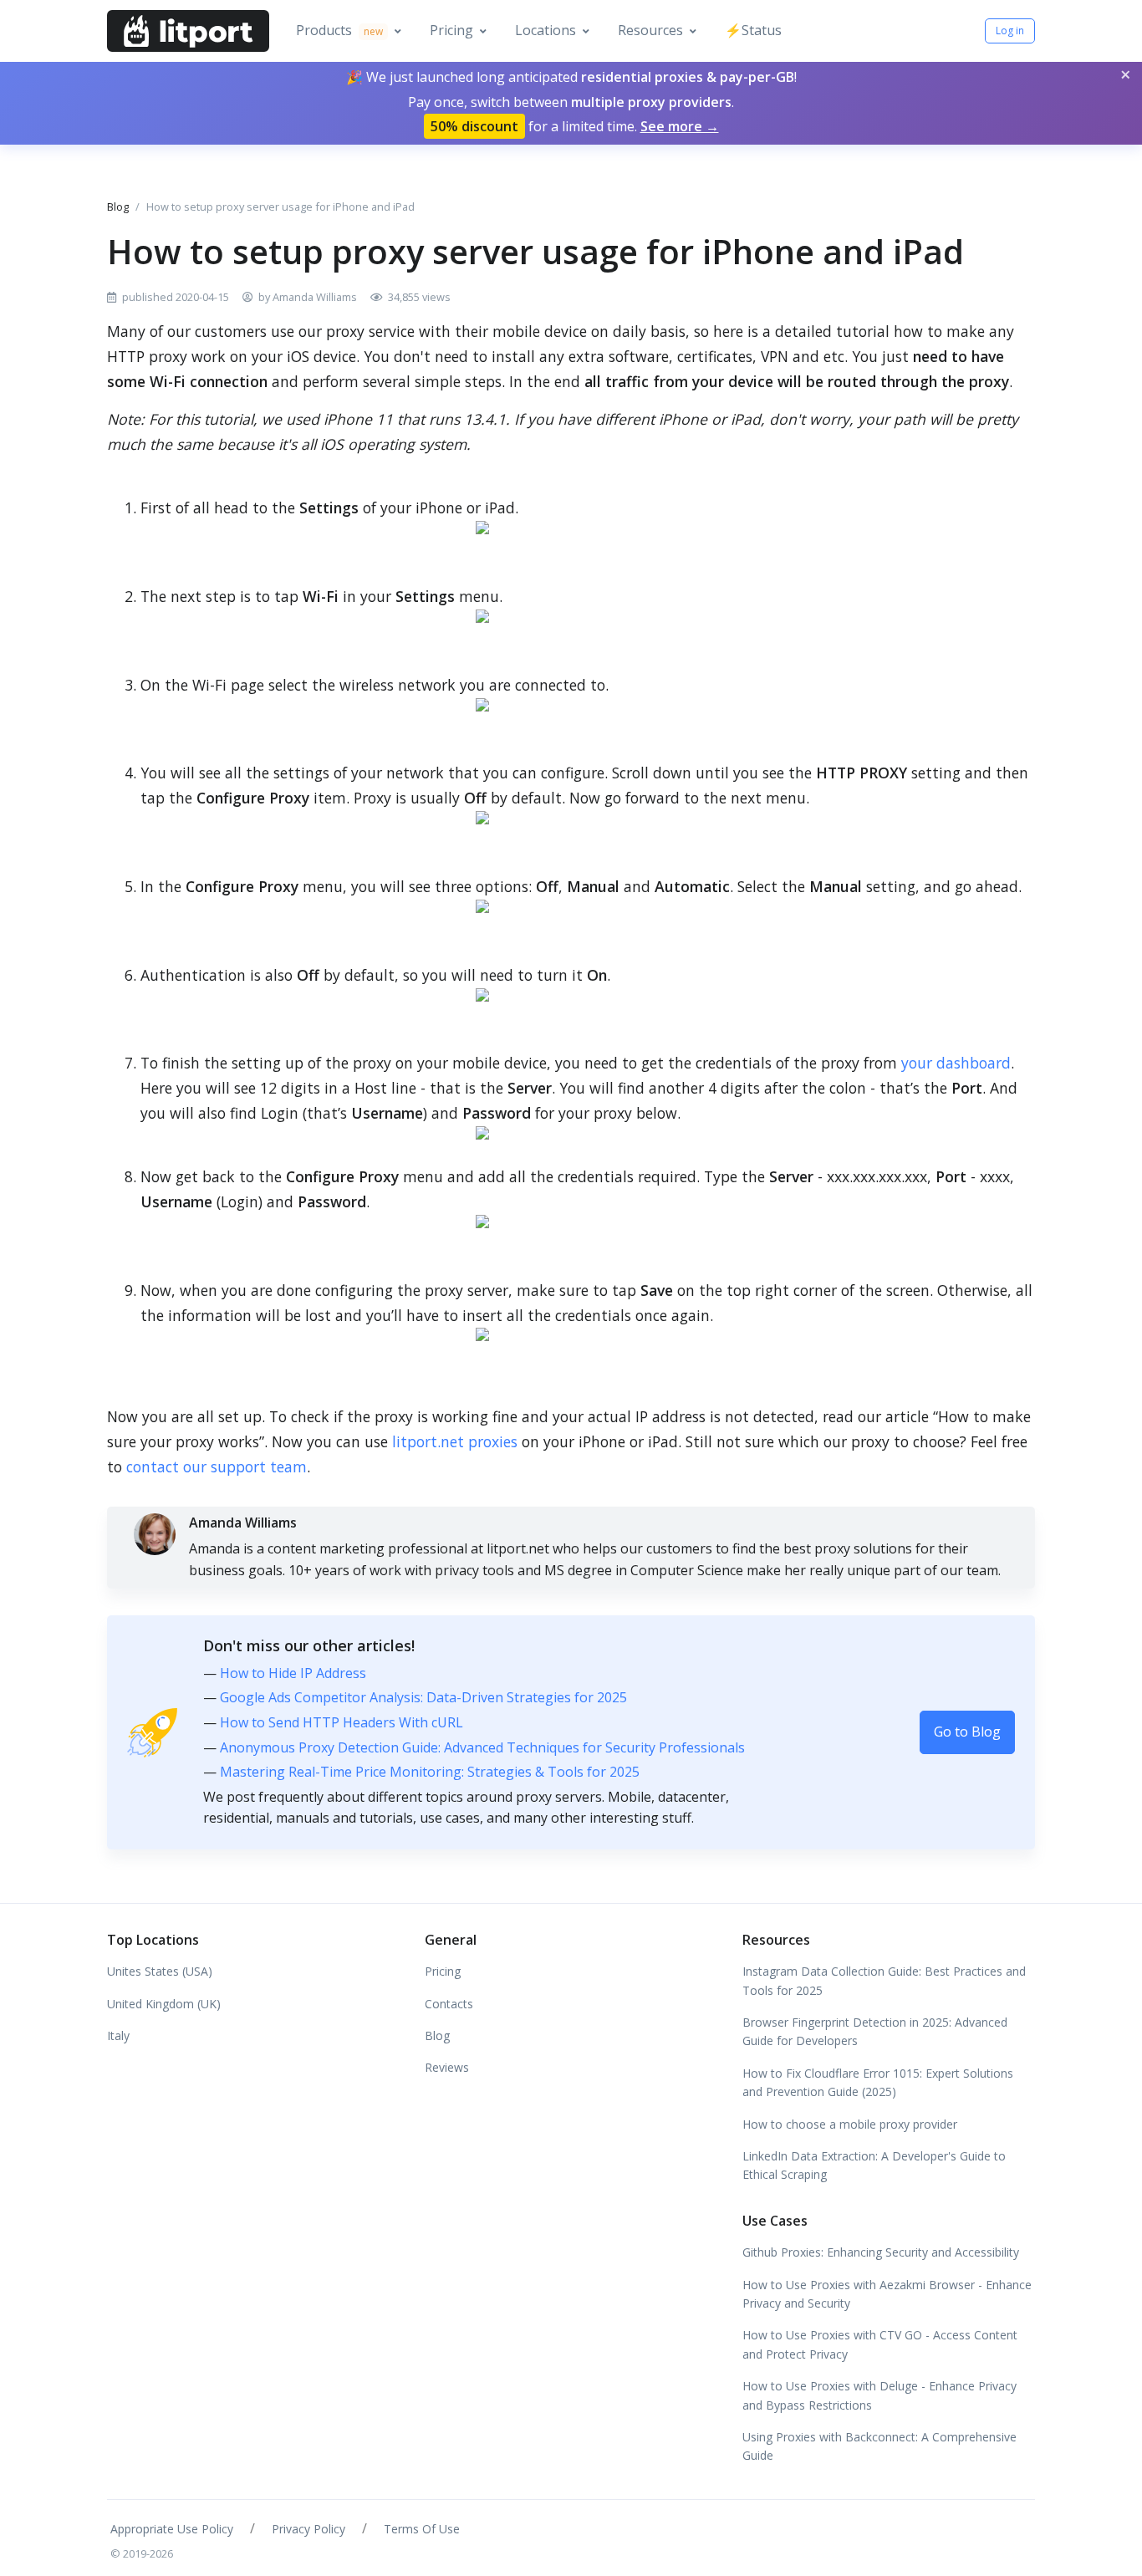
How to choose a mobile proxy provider (850, 2124)
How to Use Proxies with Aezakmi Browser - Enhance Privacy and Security (887, 2294)
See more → (680, 126)
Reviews (447, 2067)
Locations (546, 30)
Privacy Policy (308, 2529)
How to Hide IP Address (293, 1673)
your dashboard (956, 1063)
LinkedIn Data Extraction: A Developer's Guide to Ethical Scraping (874, 2165)
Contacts (449, 2004)
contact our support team (217, 1467)
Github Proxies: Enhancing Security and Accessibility (881, 2252)
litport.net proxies (455, 1441)
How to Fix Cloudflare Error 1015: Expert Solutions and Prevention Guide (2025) (878, 2082)
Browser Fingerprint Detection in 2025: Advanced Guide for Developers (875, 2031)
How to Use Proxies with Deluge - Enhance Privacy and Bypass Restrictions (879, 2395)
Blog (118, 207)
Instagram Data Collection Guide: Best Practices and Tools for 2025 (884, 1980)
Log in (1010, 31)
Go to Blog (967, 1732)
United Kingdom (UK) (164, 2004)
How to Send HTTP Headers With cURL (342, 1722)
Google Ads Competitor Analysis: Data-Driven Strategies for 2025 (423, 1697)
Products (339, 30)
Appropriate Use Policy (172, 2529)
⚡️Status (753, 30)
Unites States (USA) (160, 1971)
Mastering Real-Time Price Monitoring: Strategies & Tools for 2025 (430, 1772)
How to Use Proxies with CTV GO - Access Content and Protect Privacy (880, 2344)
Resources (650, 30)
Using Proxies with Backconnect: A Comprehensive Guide (879, 2446)
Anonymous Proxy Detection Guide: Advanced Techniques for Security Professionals (482, 1747)
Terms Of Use (422, 2529)
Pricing (451, 30)
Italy (118, 2035)
